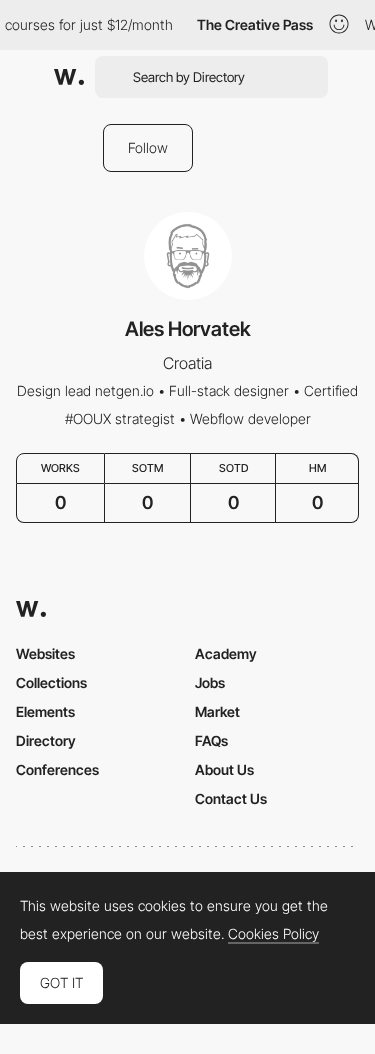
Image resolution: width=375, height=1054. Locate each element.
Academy (226, 653)
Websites (45, 653)
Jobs (210, 682)
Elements (45, 711)
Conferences (57, 769)
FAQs (211, 740)
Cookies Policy (273, 934)
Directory (46, 740)
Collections (51, 682)
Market (217, 711)
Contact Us (231, 798)
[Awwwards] (69, 77)
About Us (224, 769)
